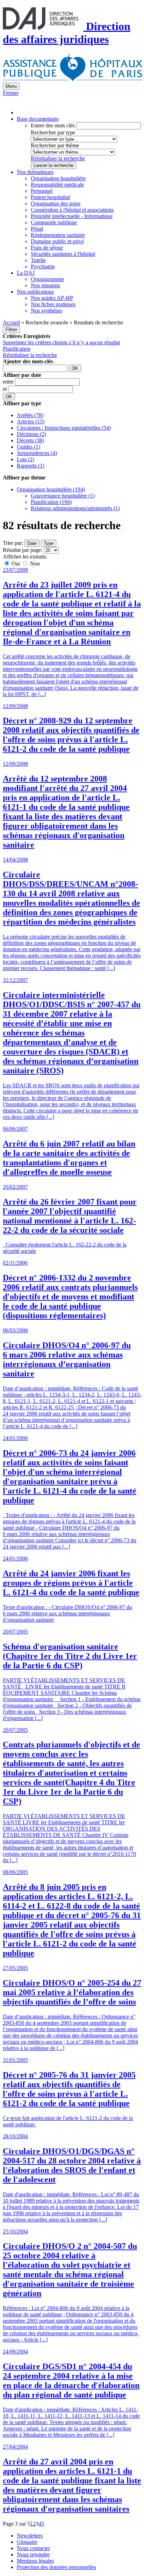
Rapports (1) (31, 466)
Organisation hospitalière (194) (51, 489)
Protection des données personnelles (56, 2567)
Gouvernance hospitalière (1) (63, 496)
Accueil (11, 322)
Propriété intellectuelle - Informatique (72, 216)
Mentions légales (35, 2561)
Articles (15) (31, 422)
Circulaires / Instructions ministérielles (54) (64, 428)
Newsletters (30, 2536)
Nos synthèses (46, 311)
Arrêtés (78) (30, 415)
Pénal (37, 229)
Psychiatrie (43, 266)
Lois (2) (26, 459)
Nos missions (45, 285)
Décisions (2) (31, 434)
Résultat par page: (23, 550)
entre (9, 382)
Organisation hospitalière (58, 178)
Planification (17, 349)
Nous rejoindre (33, 2554)
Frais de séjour (47, 248)
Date (32, 543)
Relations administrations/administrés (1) (75, 508)
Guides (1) (28, 447)
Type (49, 543)
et (5, 389)
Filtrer (11, 329)
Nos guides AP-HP (52, 298)
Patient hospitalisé (51, 197)
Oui (16, 564)
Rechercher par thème (55, 145)
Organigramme (47, 279)
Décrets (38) (30, 440)
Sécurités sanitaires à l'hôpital (63, 254)
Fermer (11, 93)
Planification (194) (51, 502)
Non (34, 564)
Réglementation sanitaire (58, 235)
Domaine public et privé (57, 241)
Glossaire (27, 2542)
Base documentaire (38, 119)
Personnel (42, 191)
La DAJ (26, 273)
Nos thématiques (35, 172)
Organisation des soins (56, 203)
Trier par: (13, 543)
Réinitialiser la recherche (58, 158)
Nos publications (35, 292)
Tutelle (38, 260)
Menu (11, 86)
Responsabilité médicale (57, 185)
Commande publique (54, 222)
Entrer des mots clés (53, 125)
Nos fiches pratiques (53, 304)
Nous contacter (33, 2548)
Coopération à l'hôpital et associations (72, 210)
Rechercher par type (53, 132)
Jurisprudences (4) (37, 453)
